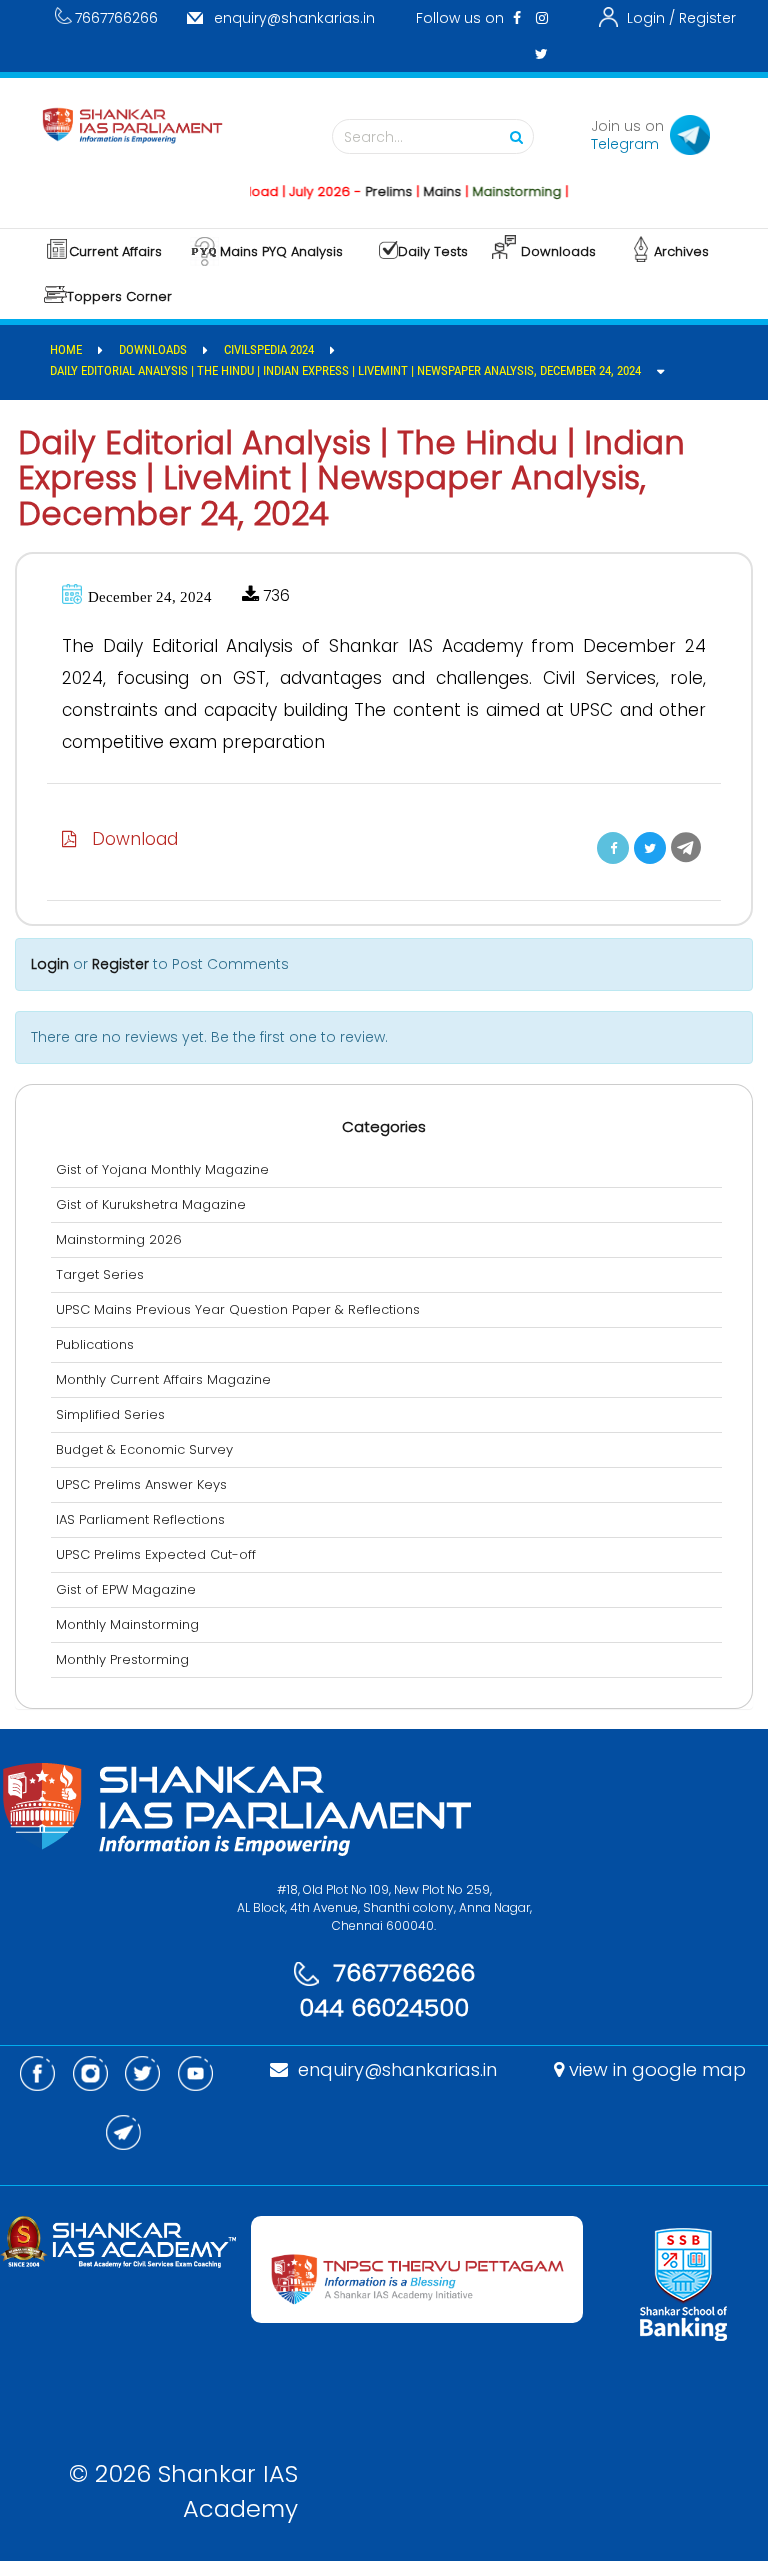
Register (707, 18)
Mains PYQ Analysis (281, 251)
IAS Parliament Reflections (140, 1519)
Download (127, 839)
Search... (373, 137)
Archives (681, 251)
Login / (651, 18)
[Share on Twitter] (650, 848)
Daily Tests (433, 251)
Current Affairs (115, 251)
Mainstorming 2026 (119, 1239)
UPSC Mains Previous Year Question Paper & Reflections (238, 1309)
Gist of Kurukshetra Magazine (151, 1204)
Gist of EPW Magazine (126, 1589)
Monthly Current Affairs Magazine (163, 1379)
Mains (421, 191)
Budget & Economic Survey (144, 1449)
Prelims (367, 191)
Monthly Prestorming (122, 1659)
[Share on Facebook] (613, 848)
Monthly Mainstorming (127, 1624)
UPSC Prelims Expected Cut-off (156, 1554)
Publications (95, 1344)
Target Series (100, 1274)
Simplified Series (110, 1414)
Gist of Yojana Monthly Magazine (162, 1169)
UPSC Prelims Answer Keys (141, 1484)
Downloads (558, 251)
